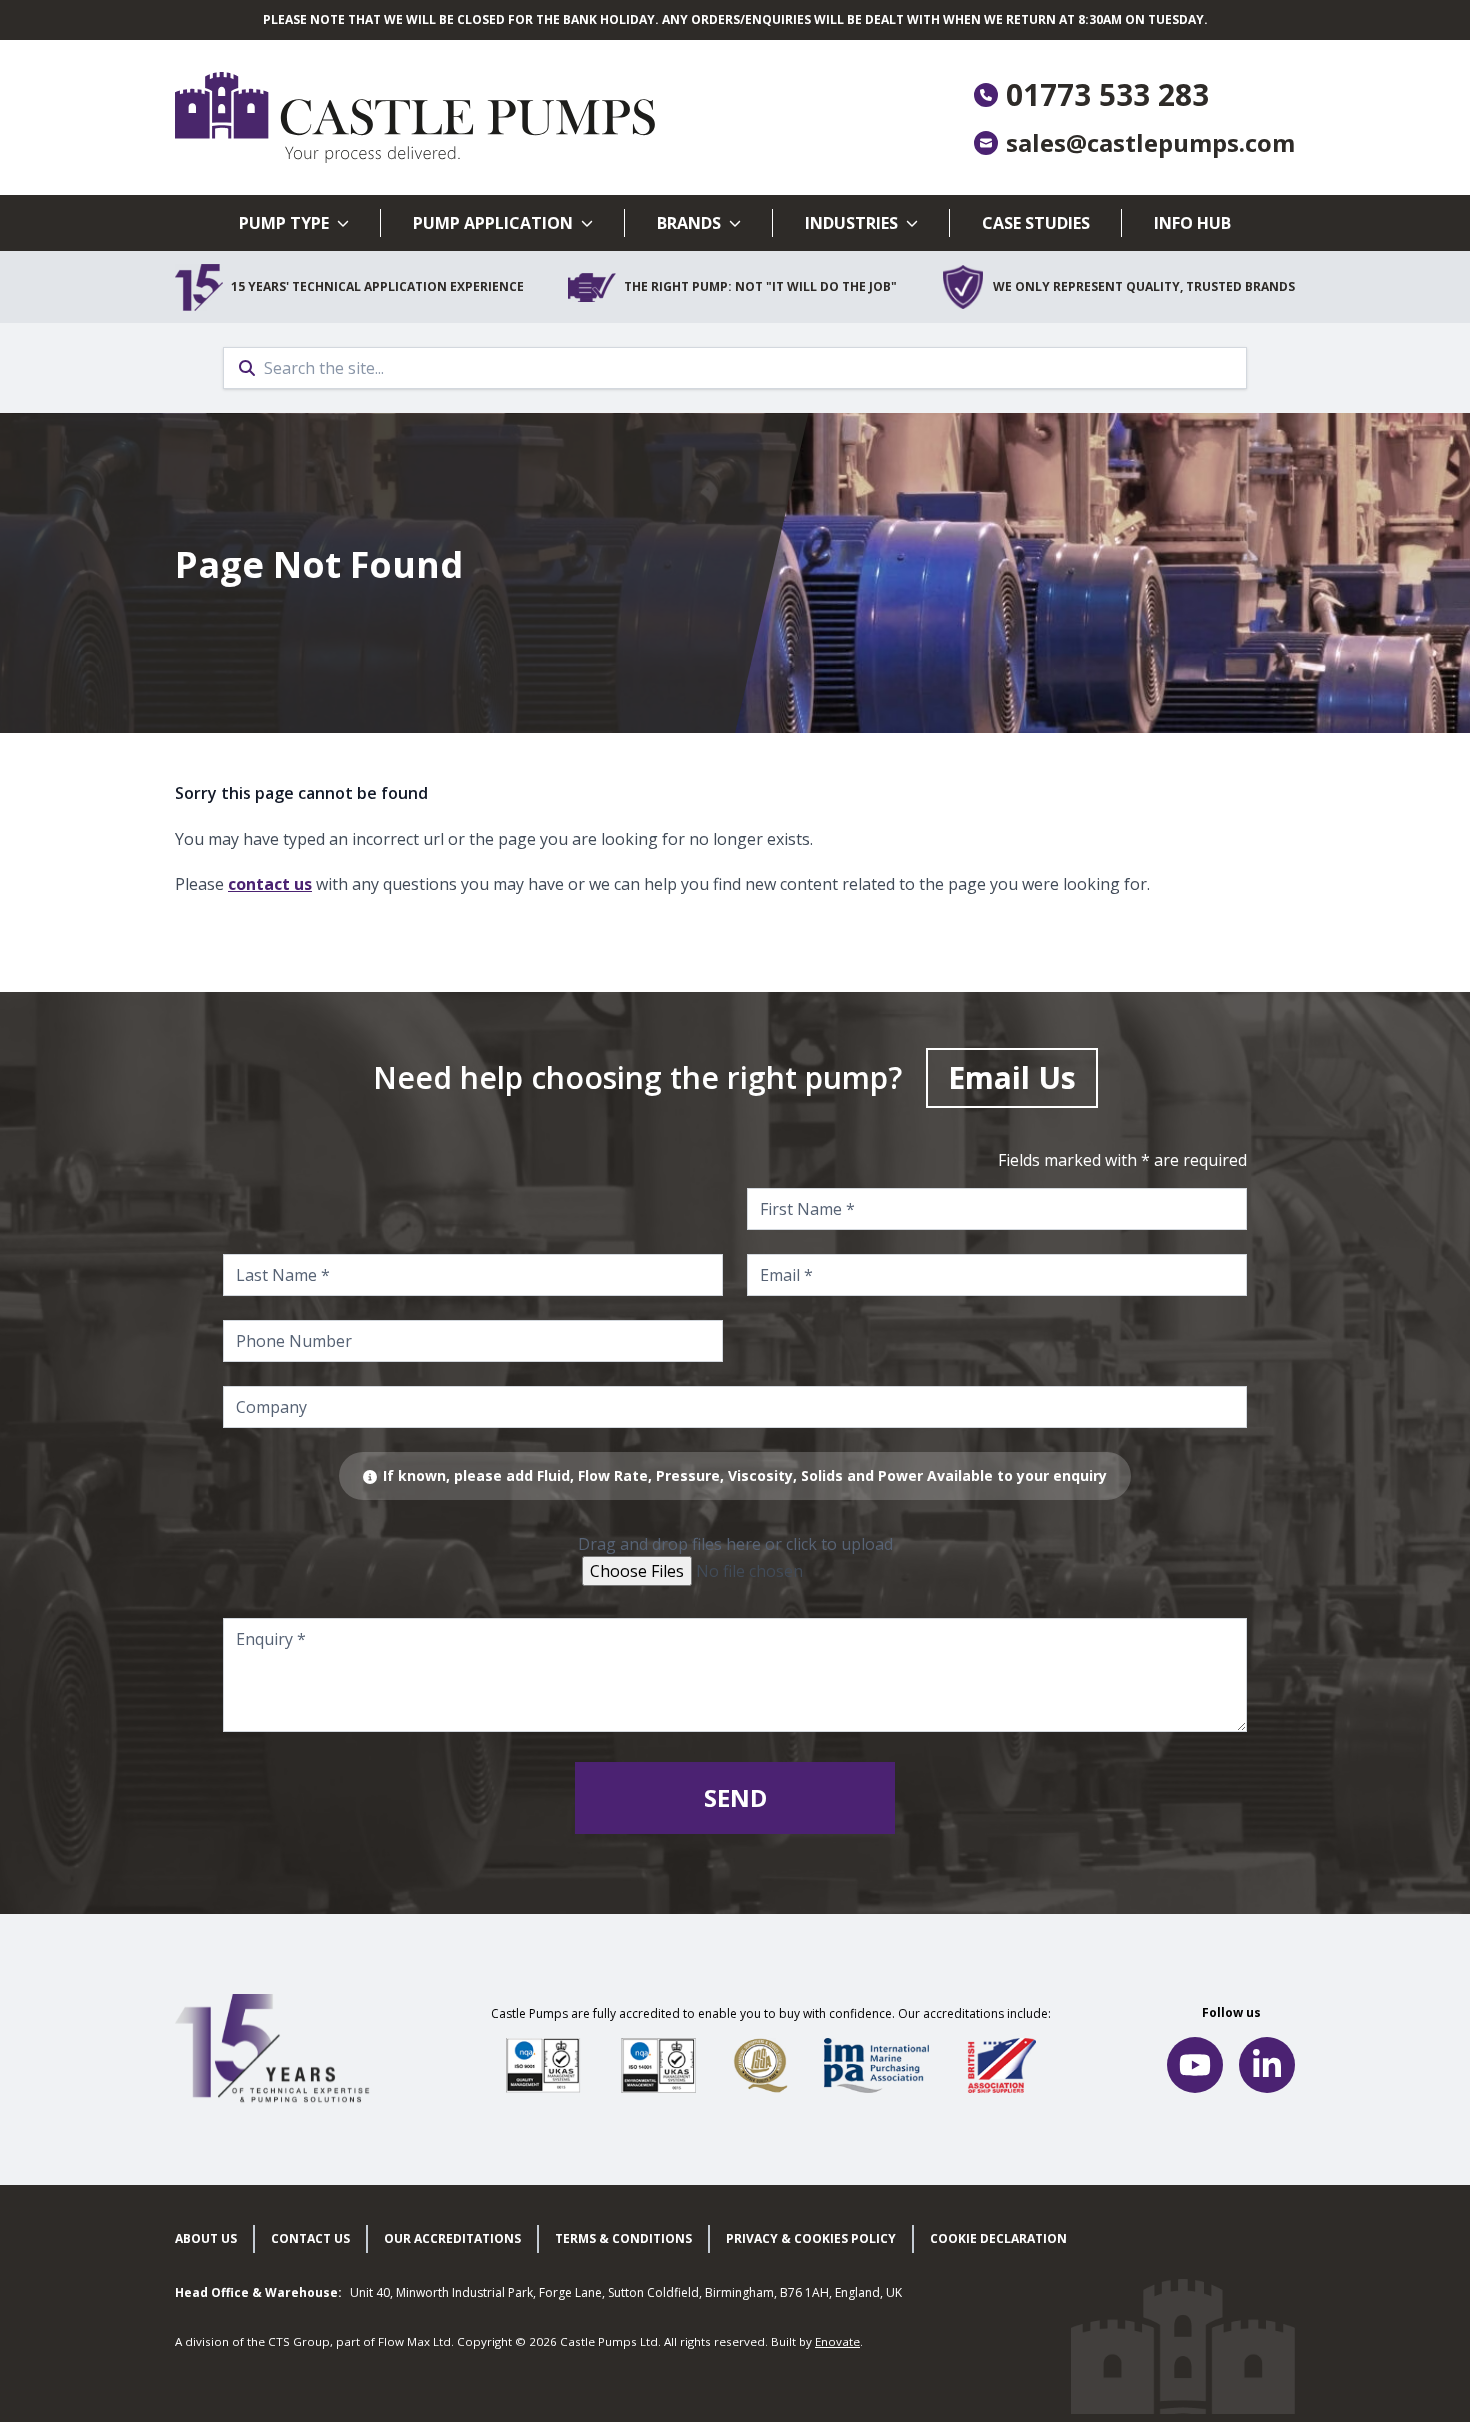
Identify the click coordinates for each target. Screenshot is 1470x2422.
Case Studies (1036, 223)
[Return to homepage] (455, 117)
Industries (851, 223)
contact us (270, 884)
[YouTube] (1195, 2065)
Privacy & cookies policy (811, 2238)
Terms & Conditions (623, 2238)
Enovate (837, 2341)
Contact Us (310, 2238)
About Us (206, 2238)
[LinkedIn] (1267, 2065)
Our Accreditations (452, 2238)
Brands (689, 223)
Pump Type (284, 223)
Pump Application (493, 223)
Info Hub (1192, 223)
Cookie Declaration (998, 2238)
